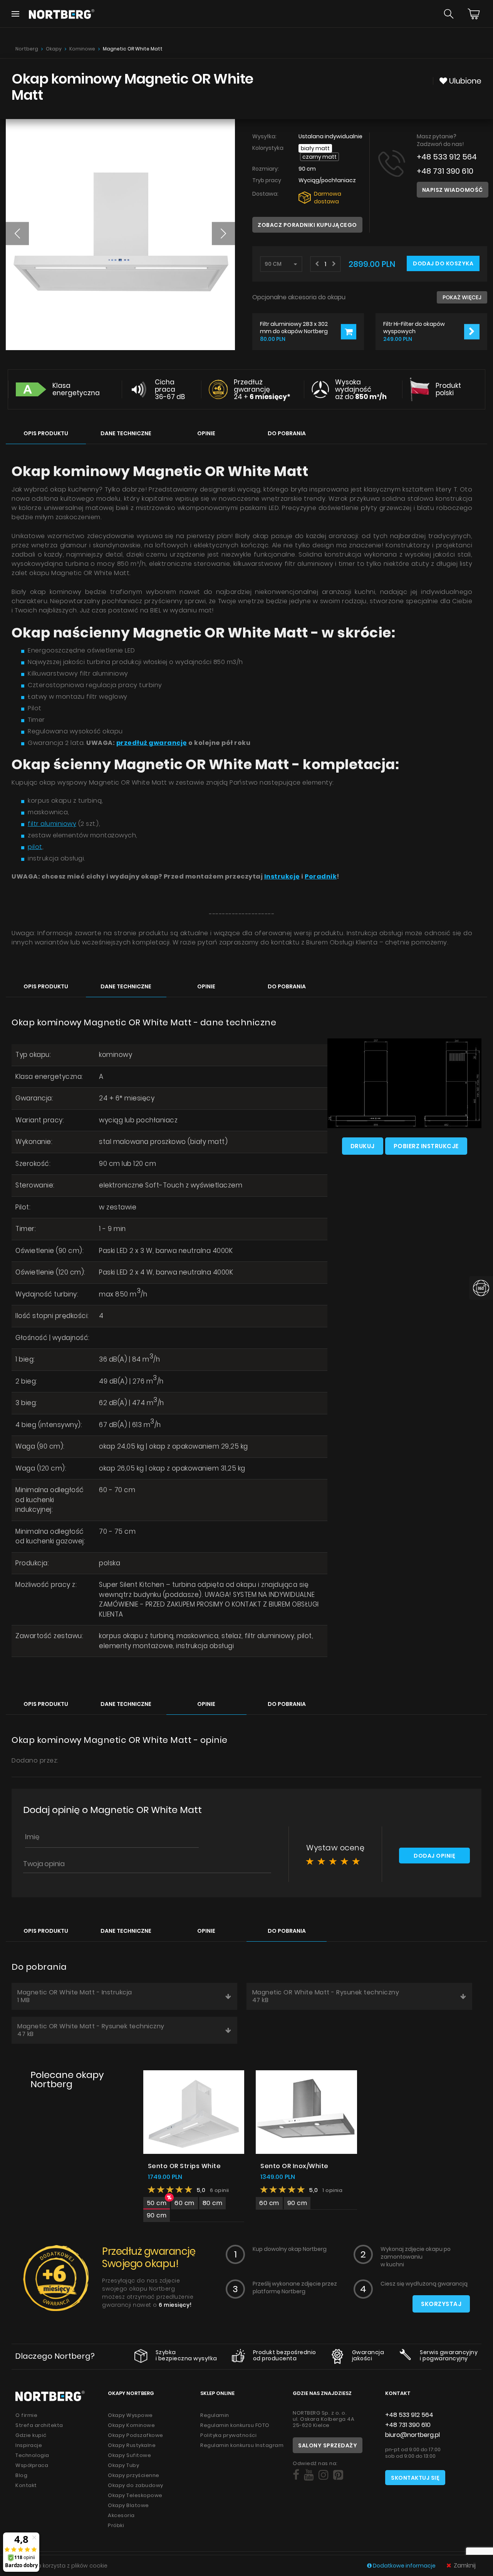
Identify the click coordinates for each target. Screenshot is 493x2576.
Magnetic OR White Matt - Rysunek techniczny (326, 1996)
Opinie (206, 433)
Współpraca (32, 2465)
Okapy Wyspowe (130, 2415)
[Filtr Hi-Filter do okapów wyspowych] (472, 332)
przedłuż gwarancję (152, 743)
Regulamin (215, 2415)
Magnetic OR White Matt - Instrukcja (75, 1996)
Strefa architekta (39, 2425)
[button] (17, 233)
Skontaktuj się (415, 2478)
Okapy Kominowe (131, 2425)
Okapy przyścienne (134, 2475)
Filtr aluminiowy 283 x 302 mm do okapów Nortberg (294, 327)
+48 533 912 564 (447, 157)
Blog (21, 2475)
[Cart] (474, 14)
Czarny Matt (319, 157)
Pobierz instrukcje (426, 1146)
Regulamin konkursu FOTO (235, 2425)
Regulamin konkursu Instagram (242, 2445)
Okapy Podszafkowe (136, 2435)
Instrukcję (282, 876)
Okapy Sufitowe (129, 2455)
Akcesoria (121, 2515)
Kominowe (82, 49)
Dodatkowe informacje (404, 2566)
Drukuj (363, 1146)
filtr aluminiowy (52, 824)
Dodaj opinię (434, 1856)
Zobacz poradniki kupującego (307, 225)
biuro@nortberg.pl (413, 2435)
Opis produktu (46, 433)
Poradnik (321, 876)
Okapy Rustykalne (132, 2445)
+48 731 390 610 (445, 171)
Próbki (116, 2525)
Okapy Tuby (123, 2465)
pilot (35, 847)
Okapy (54, 49)
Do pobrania (287, 433)
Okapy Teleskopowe (135, 2495)
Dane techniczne (126, 433)
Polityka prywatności (228, 2435)
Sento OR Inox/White (294, 2166)
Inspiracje (29, 2445)
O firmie (26, 2415)
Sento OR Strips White (184, 2166)
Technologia (32, 2455)
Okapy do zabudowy (136, 2485)
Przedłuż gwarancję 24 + (262, 389)
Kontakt (26, 2485)
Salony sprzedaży (328, 2445)
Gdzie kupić (31, 2435)
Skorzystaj (441, 2304)
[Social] (296, 2475)
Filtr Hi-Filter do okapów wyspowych (414, 327)
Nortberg (27, 49)
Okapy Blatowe (128, 2505)
